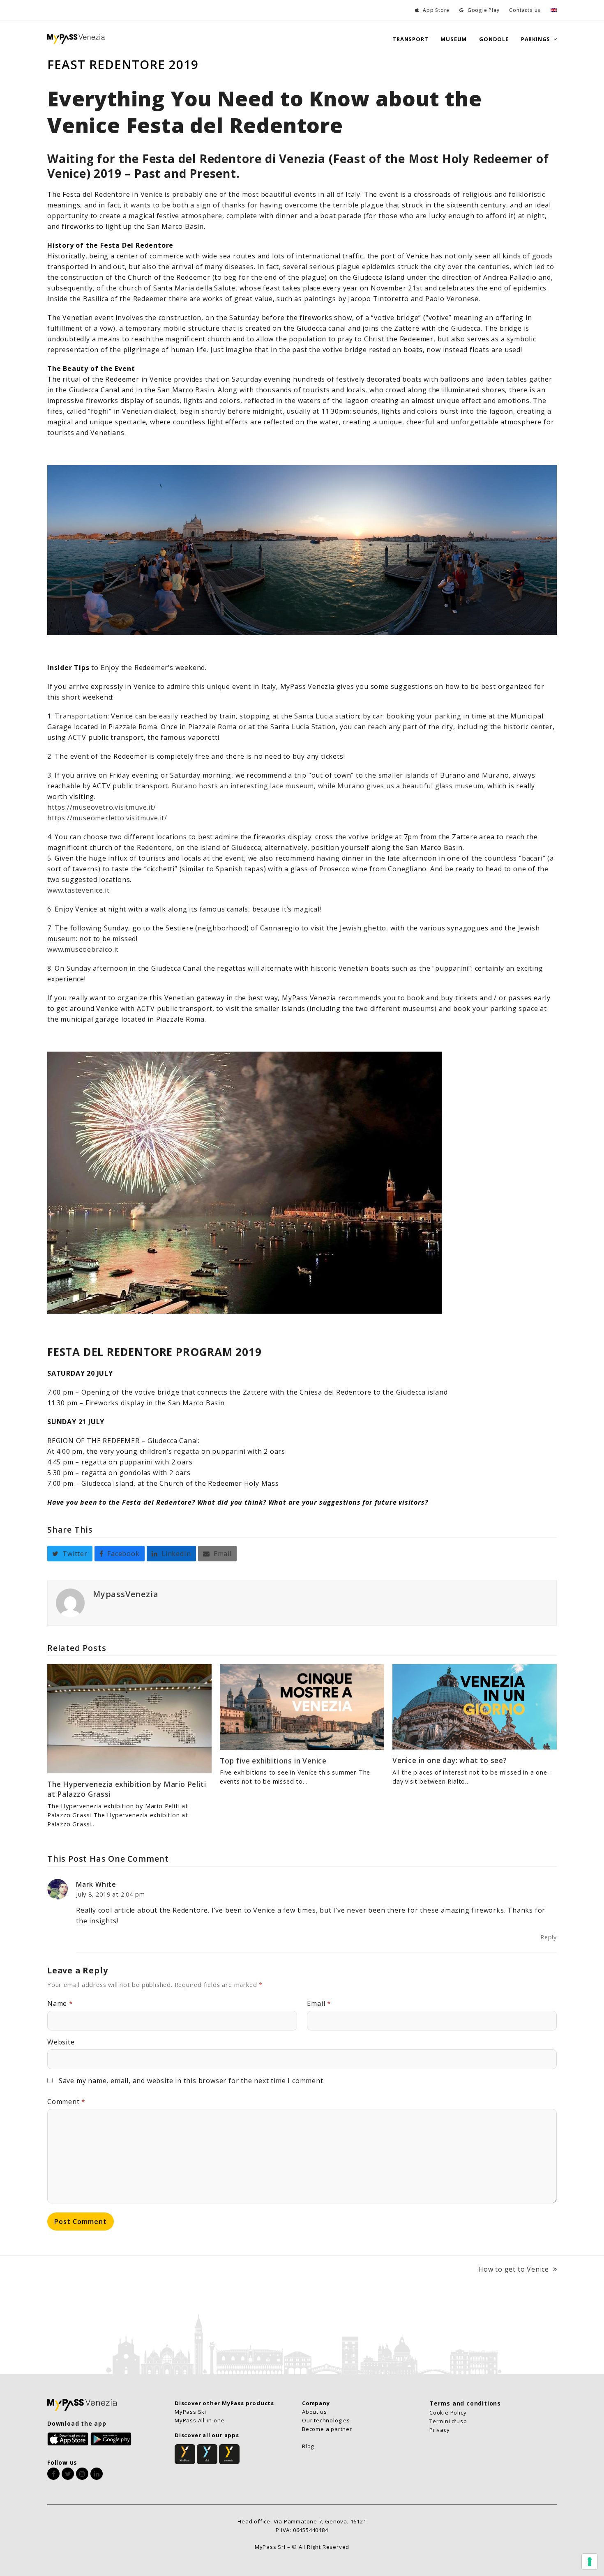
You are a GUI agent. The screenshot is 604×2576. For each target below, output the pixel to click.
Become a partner (327, 2429)
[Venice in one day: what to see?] (475, 1706)
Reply (549, 1937)
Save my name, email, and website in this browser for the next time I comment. (192, 2081)
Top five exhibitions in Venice (273, 1761)
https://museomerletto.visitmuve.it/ (107, 818)
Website (61, 2042)
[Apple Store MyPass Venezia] (68, 2438)
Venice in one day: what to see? (450, 1760)
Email (319, 2003)
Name (60, 2003)
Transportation (81, 716)
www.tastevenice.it (78, 890)
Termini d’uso (448, 2421)
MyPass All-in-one (200, 2420)
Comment (66, 2102)
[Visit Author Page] (70, 1602)
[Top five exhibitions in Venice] (302, 1706)
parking (448, 716)
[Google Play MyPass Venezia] (111, 2438)
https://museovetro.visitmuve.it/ (102, 807)
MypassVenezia (126, 1594)
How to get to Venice (514, 2270)
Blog (308, 2446)
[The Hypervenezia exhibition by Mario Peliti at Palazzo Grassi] (129, 1718)
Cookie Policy (448, 2413)
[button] (70, 1554)
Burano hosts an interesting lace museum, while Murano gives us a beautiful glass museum (328, 786)
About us (314, 2412)
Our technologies (326, 2420)
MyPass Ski (190, 2412)
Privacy (440, 2430)
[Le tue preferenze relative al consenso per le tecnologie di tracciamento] (590, 2562)
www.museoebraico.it (83, 949)
